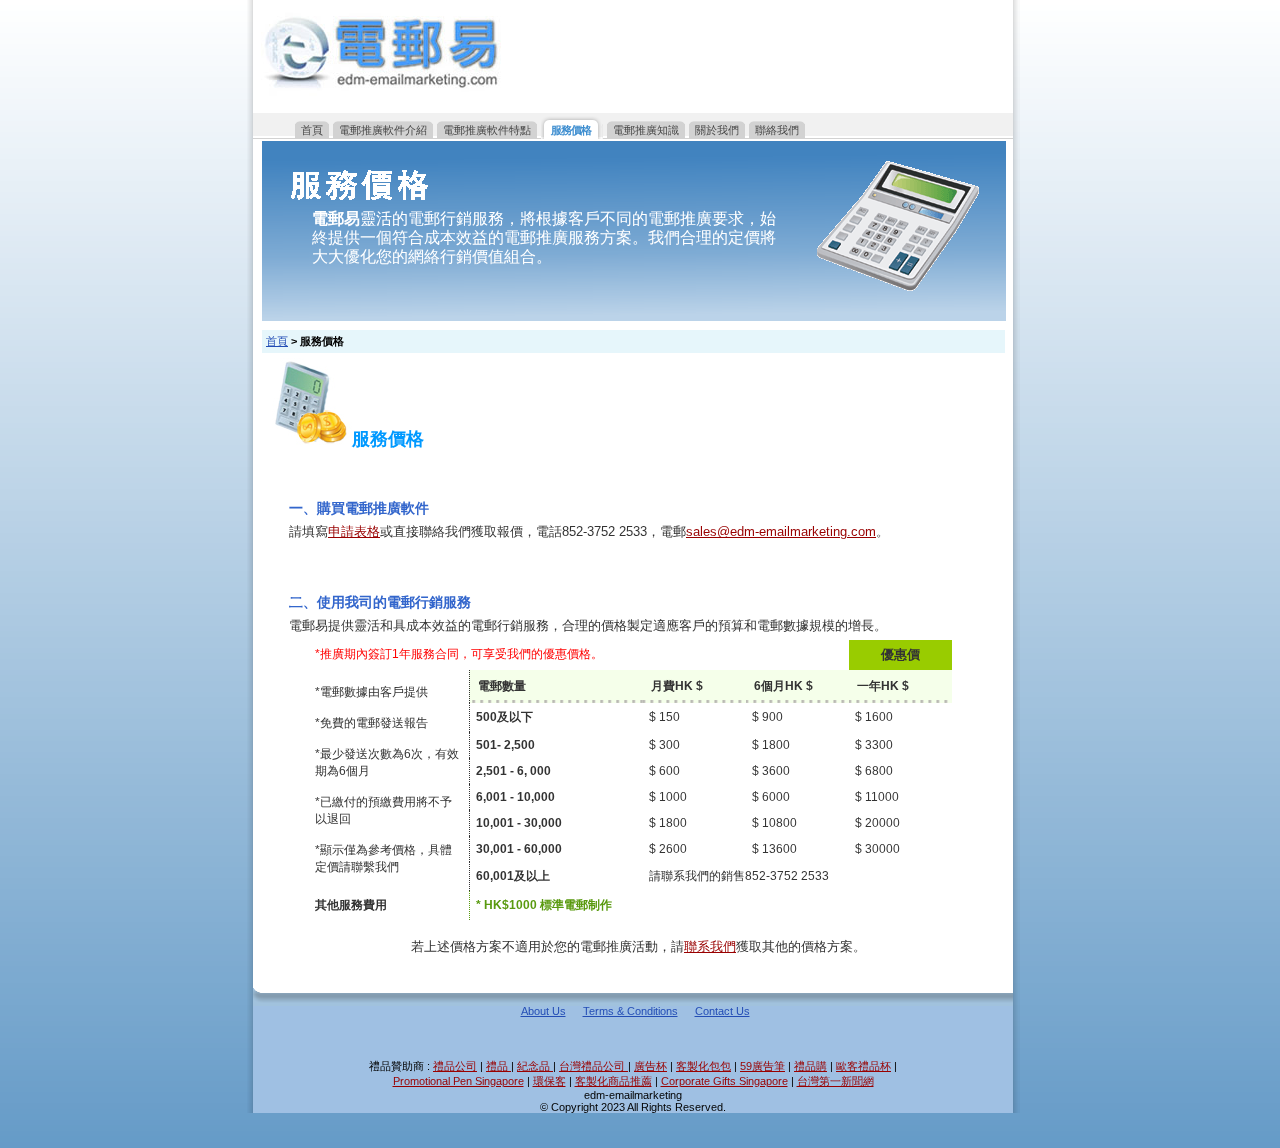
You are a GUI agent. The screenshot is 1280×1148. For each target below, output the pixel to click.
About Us (543, 1011)
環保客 (549, 1081)
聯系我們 (710, 946)
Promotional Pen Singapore (458, 1081)
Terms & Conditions (630, 1011)
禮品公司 (455, 1066)
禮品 (498, 1066)
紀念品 (535, 1066)
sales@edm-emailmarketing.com (781, 531)
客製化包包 (703, 1066)
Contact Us (722, 1011)
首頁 (277, 341)
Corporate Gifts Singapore (724, 1081)
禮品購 (810, 1066)
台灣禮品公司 (593, 1066)
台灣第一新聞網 (835, 1081)
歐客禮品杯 (863, 1066)
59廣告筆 (762, 1066)
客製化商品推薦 (613, 1081)
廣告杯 (650, 1066)
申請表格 (354, 531)
